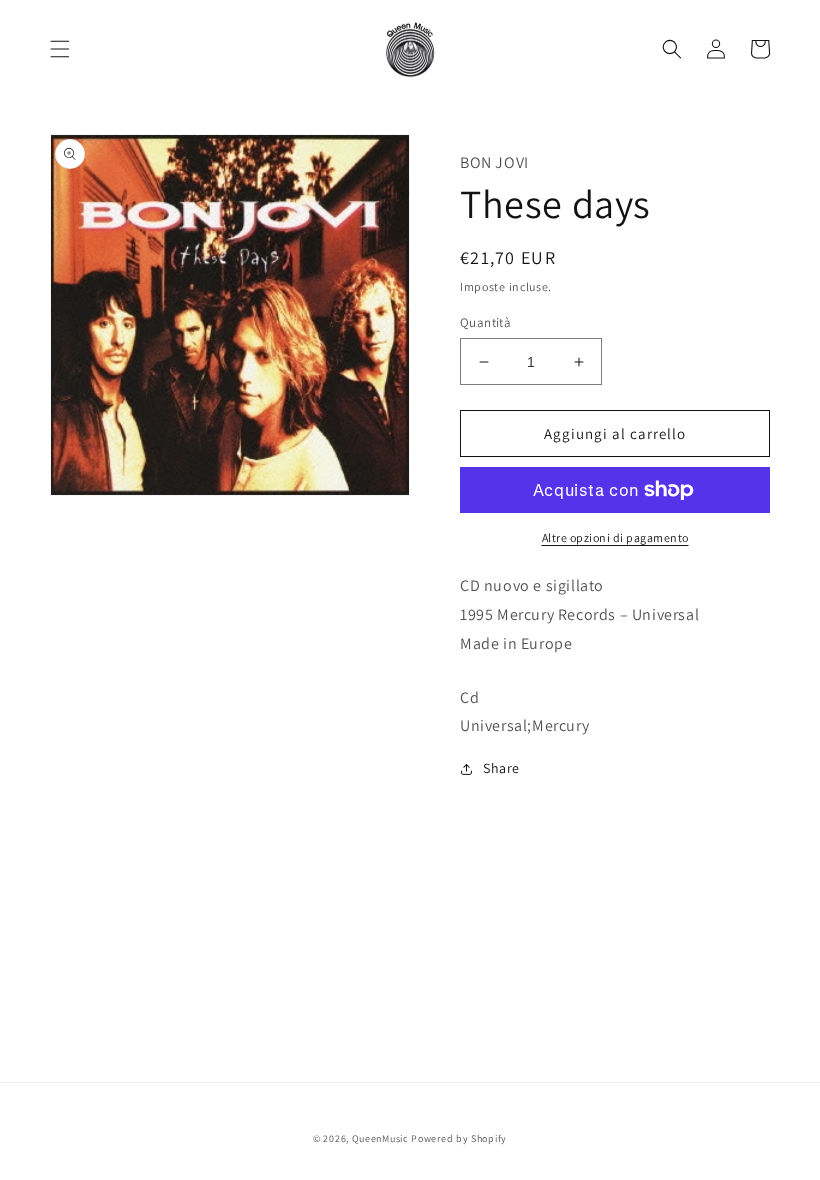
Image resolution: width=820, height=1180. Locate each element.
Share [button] (501, 768)
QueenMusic (380, 1138)
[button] (60, 49)
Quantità (485, 322)
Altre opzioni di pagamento (615, 537)
